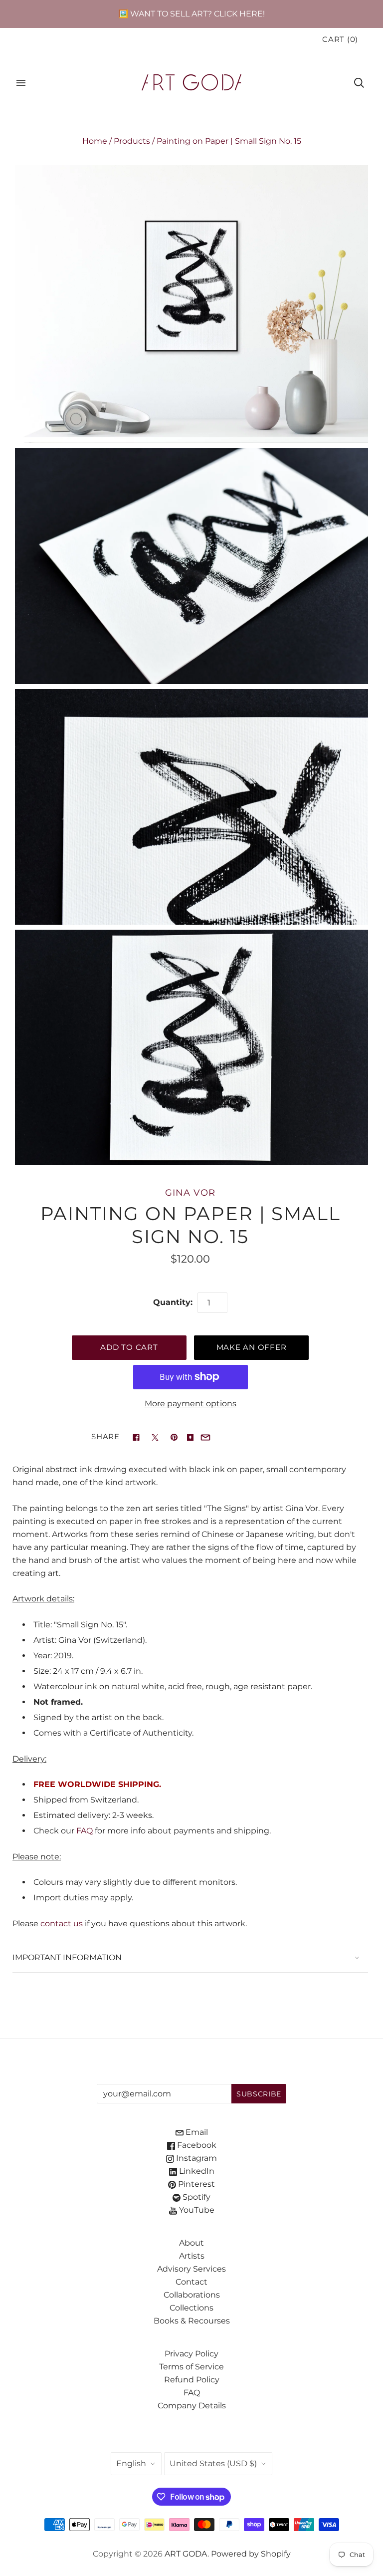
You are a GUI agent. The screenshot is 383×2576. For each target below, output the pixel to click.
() (340, 39)
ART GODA (186, 2554)
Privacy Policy (191, 2354)
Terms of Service (191, 2367)
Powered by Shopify (251, 2554)
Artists (192, 2256)
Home (95, 141)
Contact (191, 2282)
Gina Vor (190, 1192)
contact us (62, 1924)
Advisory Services (191, 2269)
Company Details (192, 2406)
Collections (191, 2308)
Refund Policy (192, 2380)
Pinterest (195, 2184)
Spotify (195, 2197)
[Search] (359, 83)
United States (213, 2463)
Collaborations (192, 2295)
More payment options (191, 1404)
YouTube (196, 2210)
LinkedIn (196, 2171)
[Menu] (21, 83)
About (191, 2243)
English (131, 2463)
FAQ (85, 1831)
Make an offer (252, 1347)
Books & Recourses (192, 2321)
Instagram (195, 2158)
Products (132, 141)
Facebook (196, 2145)
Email (196, 2132)
